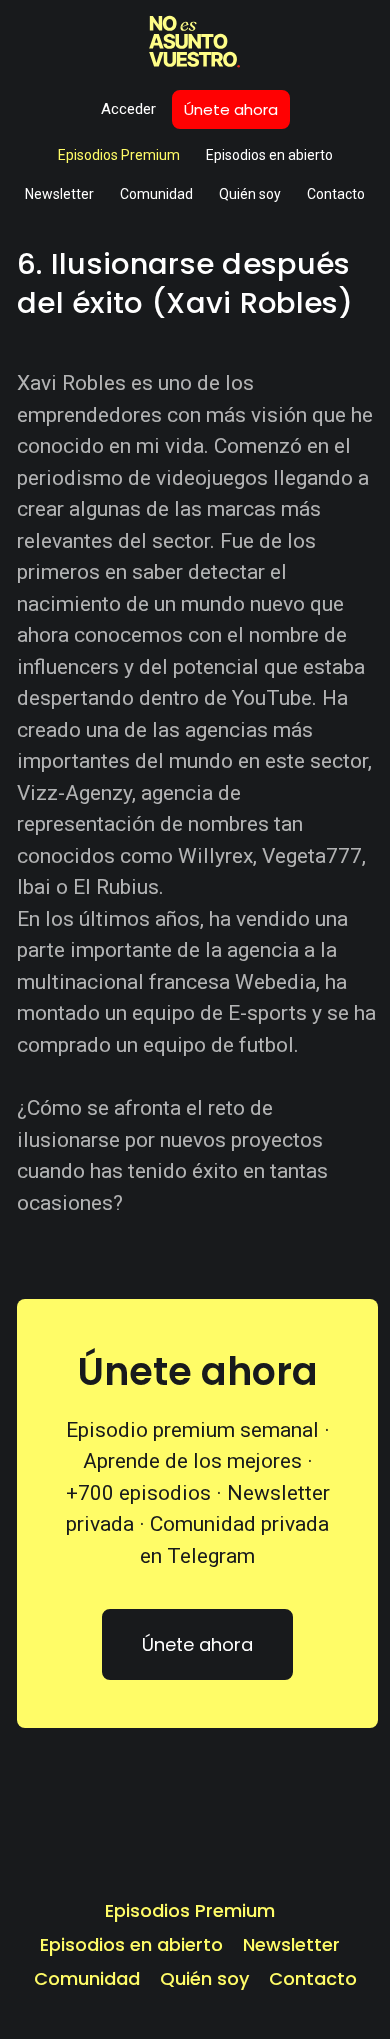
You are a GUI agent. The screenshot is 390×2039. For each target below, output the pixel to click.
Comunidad (156, 194)
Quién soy (250, 194)
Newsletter (59, 194)
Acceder (128, 109)
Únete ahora (231, 109)
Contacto (336, 194)
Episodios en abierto (269, 155)
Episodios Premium (119, 155)
